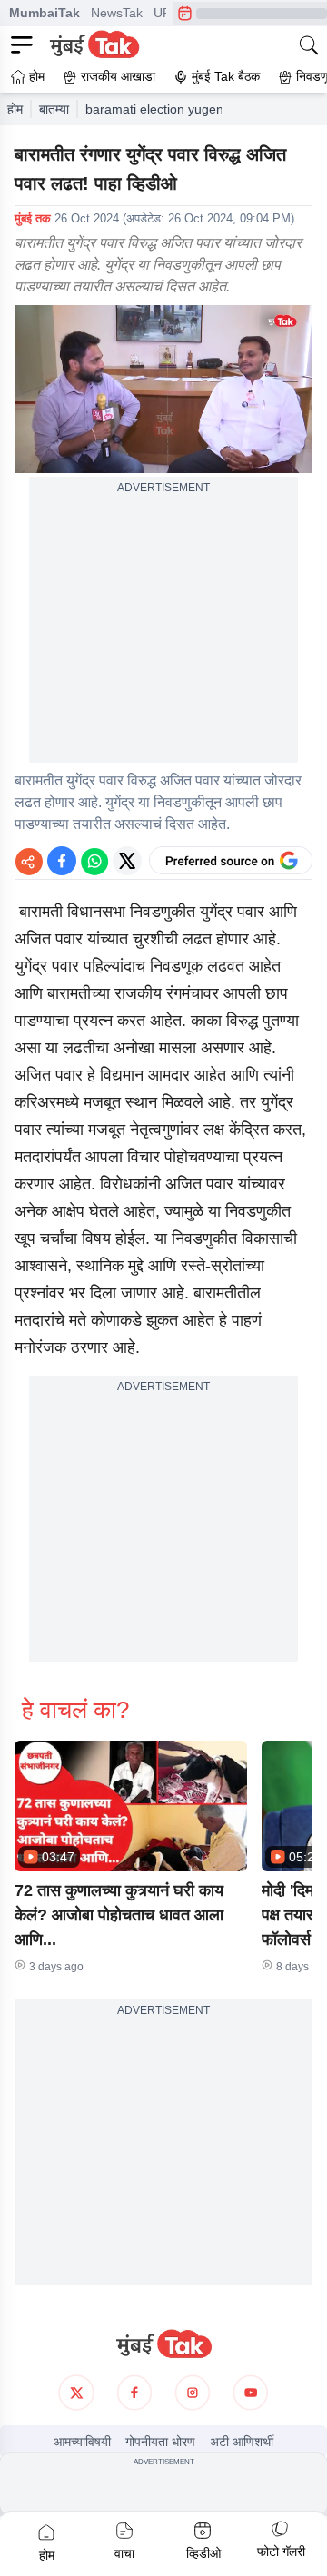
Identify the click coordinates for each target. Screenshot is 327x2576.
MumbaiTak (45, 13)
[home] (163, 2344)
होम (15, 109)
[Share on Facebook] (62, 861)
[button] (131, 1806)
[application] (163, 389)
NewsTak (117, 13)
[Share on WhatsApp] (94, 861)
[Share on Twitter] (127, 861)
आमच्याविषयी (82, 2442)
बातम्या (54, 109)
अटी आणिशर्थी (242, 2442)
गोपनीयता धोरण (160, 2442)
